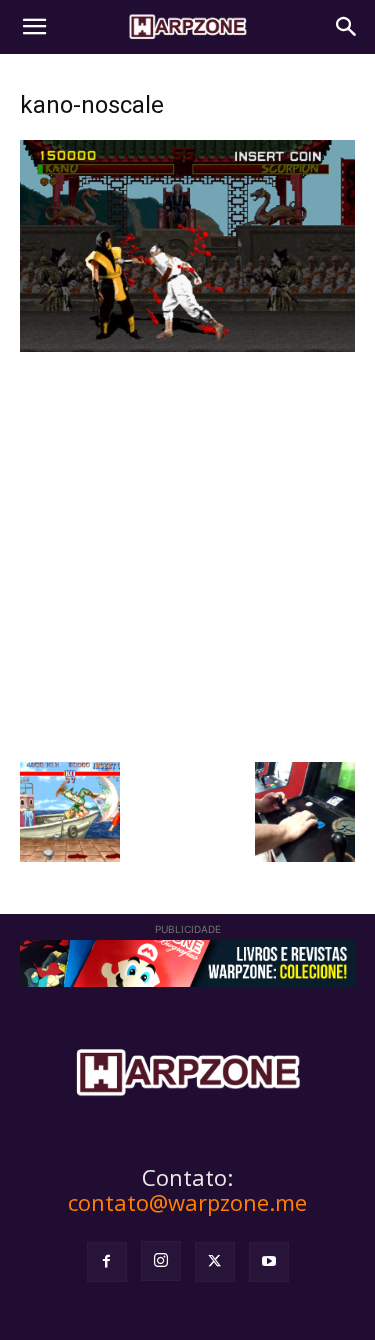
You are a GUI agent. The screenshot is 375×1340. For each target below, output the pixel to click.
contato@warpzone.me (187, 1202)
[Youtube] (269, 1262)
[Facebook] (107, 1262)
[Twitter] (215, 1262)
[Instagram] (161, 1261)
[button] (34, 27)
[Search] (347, 27)
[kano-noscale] (187, 346)
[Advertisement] (187, 554)
